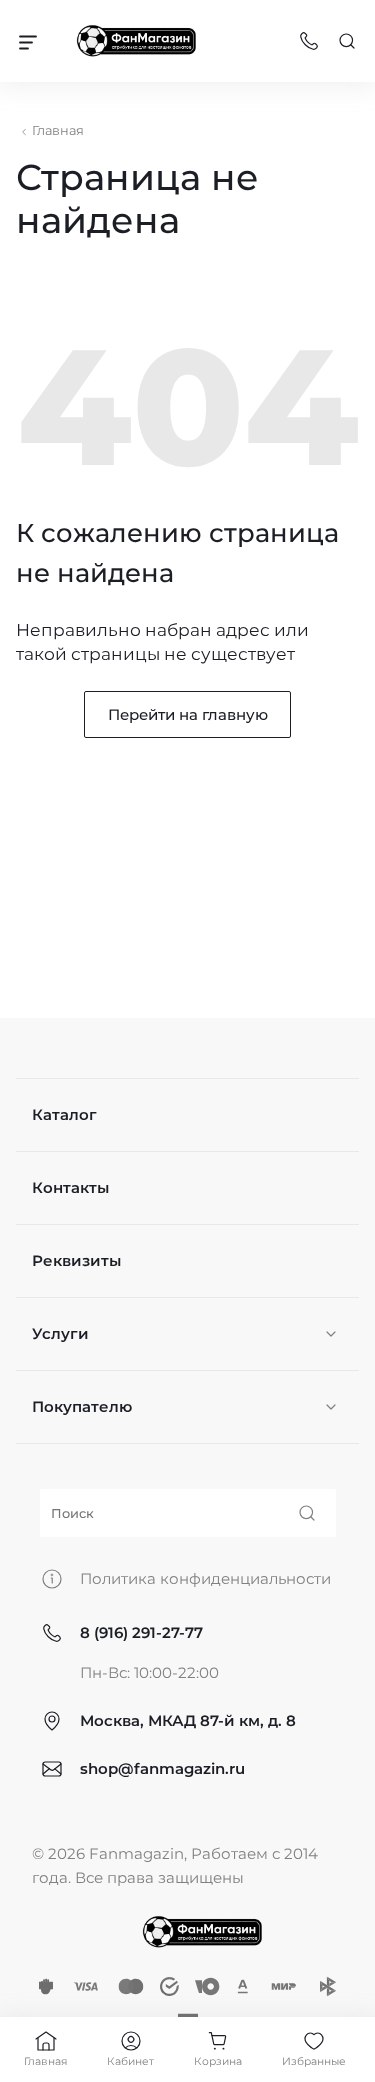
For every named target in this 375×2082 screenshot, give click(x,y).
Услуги (60, 1333)
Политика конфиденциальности (205, 1578)
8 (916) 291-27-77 (141, 1632)
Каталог (64, 1114)
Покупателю (82, 1406)
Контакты (70, 1187)
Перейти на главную (188, 714)
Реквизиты (76, 1260)
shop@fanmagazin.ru (162, 1768)
